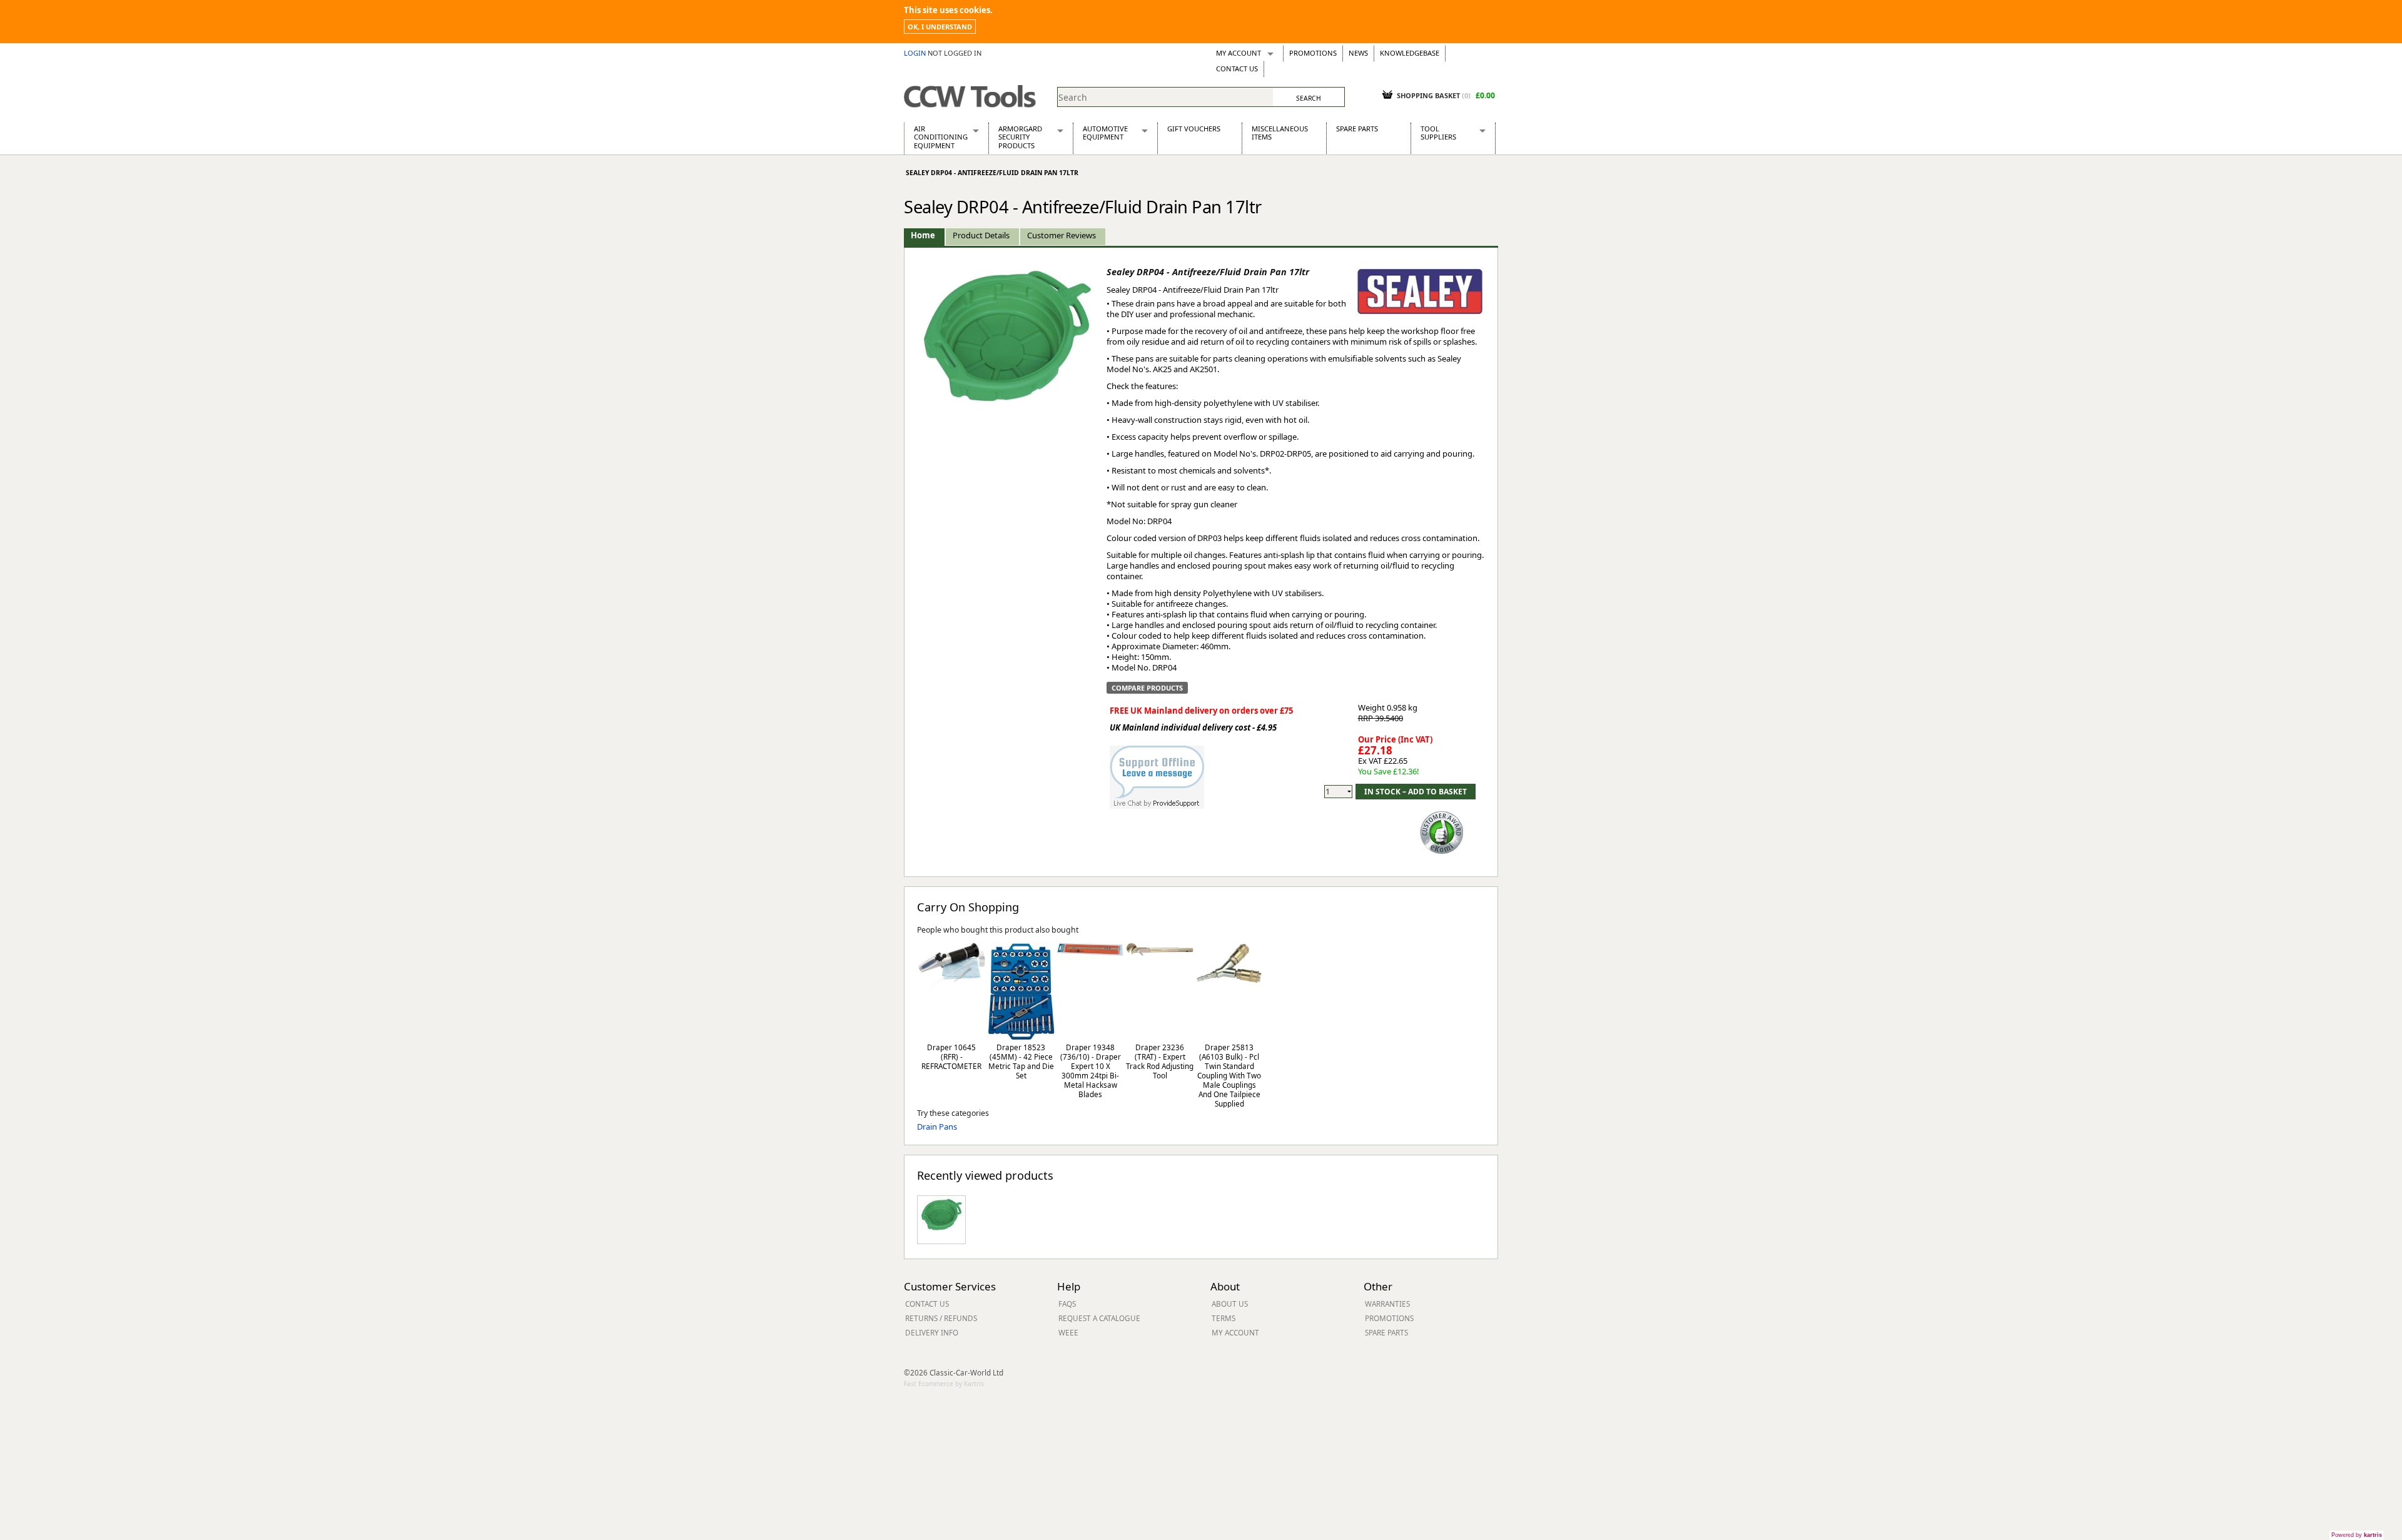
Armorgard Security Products (1020, 137)
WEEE (1068, 1332)
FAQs (1067, 1304)
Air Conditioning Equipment (941, 137)
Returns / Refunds (941, 1318)
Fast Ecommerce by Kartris (944, 1384)
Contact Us (1237, 68)
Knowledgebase (1410, 53)
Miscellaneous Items (1280, 133)
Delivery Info (932, 1332)
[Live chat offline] (1157, 771)
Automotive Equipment (1105, 133)
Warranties (1387, 1304)
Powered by (2357, 1535)
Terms (1224, 1318)
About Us (1230, 1304)
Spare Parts (1357, 129)
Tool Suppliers (1438, 133)
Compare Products (1147, 688)
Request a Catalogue (1099, 1318)
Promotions (1313, 53)
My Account (1239, 53)
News (1358, 53)
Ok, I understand (940, 27)
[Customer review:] (1442, 831)
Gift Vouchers (1194, 129)
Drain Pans (937, 1127)
